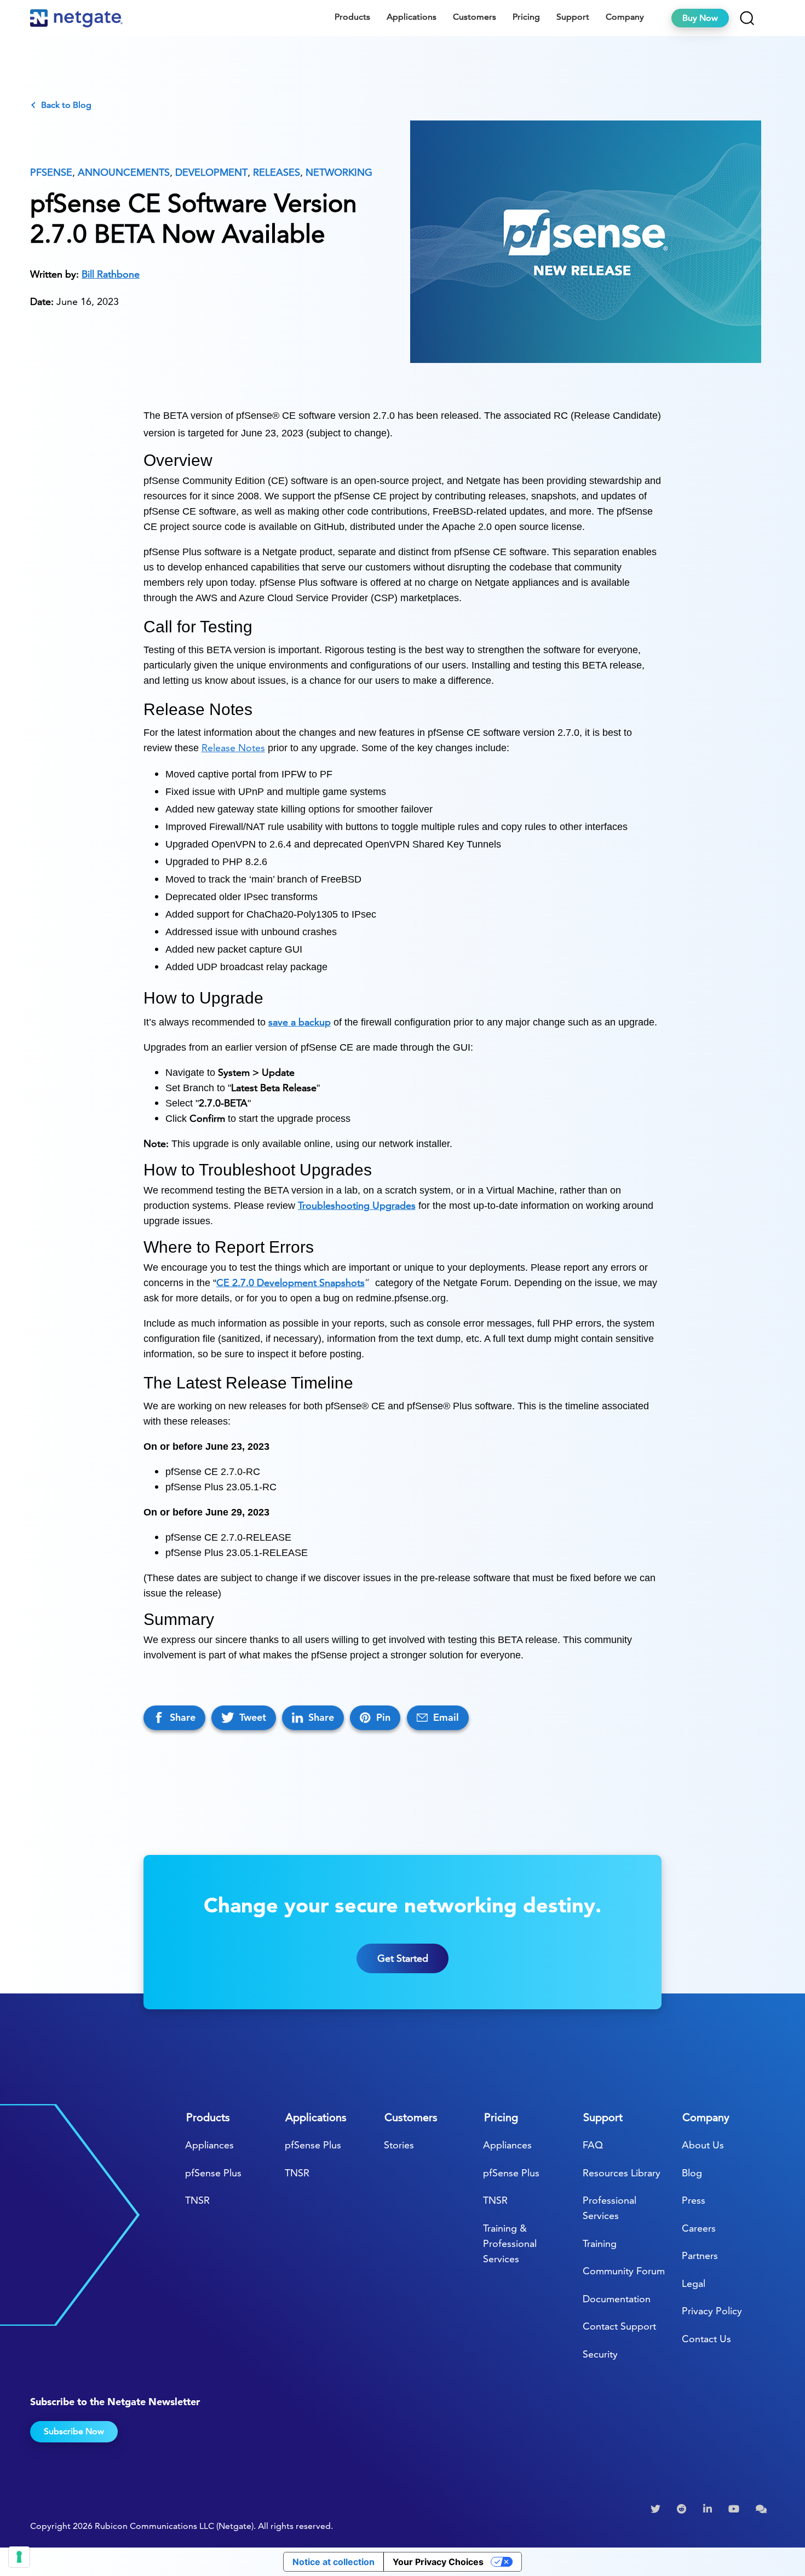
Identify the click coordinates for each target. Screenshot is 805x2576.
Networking (339, 172)
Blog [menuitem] (692, 2173)
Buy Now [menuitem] (700, 18)
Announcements (124, 172)
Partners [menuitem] (700, 2255)
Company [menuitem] (625, 17)
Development (211, 172)
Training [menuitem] (600, 2243)
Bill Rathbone (111, 274)
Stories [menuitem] (399, 2145)
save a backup (300, 1022)
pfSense (51, 172)
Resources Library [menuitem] (622, 2173)
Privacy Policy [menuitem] (712, 2311)
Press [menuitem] (694, 2200)
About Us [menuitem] (703, 2145)
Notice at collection (334, 2562)
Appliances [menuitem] (209, 2145)
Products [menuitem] (352, 17)
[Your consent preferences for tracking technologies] (19, 2557)
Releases (277, 172)
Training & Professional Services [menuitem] (510, 2243)
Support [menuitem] (573, 17)
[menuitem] (657, 2509)
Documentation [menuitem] (617, 2299)
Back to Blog (66, 105)
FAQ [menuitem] (593, 2145)
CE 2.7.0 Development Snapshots (291, 1283)
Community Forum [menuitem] (624, 2271)
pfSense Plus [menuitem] (213, 2173)
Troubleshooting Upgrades (357, 1205)
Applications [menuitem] (412, 17)
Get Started (403, 1958)
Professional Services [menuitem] (610, 2208)
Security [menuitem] (600, 2354)
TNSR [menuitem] (197, 2200)
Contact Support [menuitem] (619, 2326)
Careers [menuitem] (699, 2228)
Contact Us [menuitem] (706, 2339)
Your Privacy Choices (438, 2562)
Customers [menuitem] (475, 17)
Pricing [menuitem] (526, 17)
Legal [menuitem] (694, 2283)
